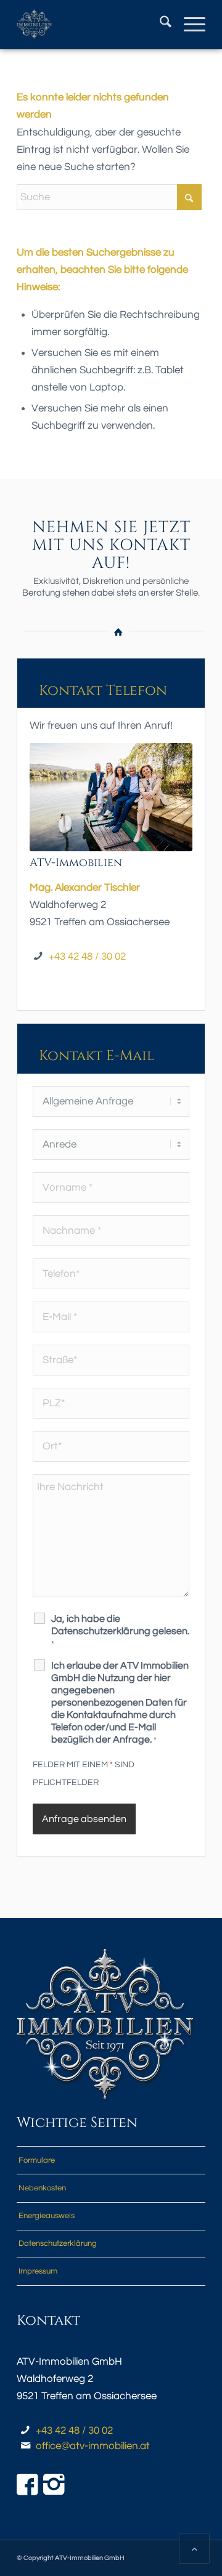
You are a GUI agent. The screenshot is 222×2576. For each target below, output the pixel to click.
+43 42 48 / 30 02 (87, 957)
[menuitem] (159, 25)
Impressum (38, 2271)
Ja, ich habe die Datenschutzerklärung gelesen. (120, 1631)
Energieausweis (47, 2216)
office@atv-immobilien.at (93, 2446)
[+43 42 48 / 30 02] (26, 2431)
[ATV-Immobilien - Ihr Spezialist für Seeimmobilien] (92, 25)
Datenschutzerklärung (58, 2243)
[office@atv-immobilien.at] (26, 2446)
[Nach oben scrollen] (194, 2548)
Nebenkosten (42, 2188)
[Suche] (159, 25)
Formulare (37, 2160)
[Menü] (188, 25)
